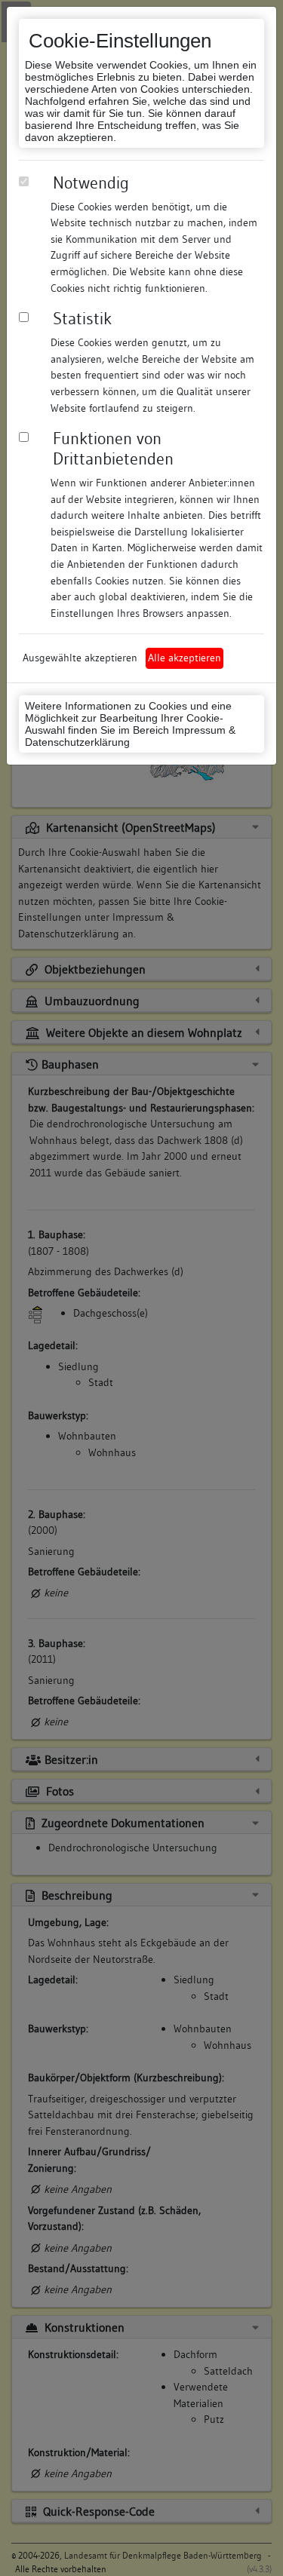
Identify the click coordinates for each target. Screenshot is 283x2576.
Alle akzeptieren (185, 658)
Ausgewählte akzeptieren (80, 658)
